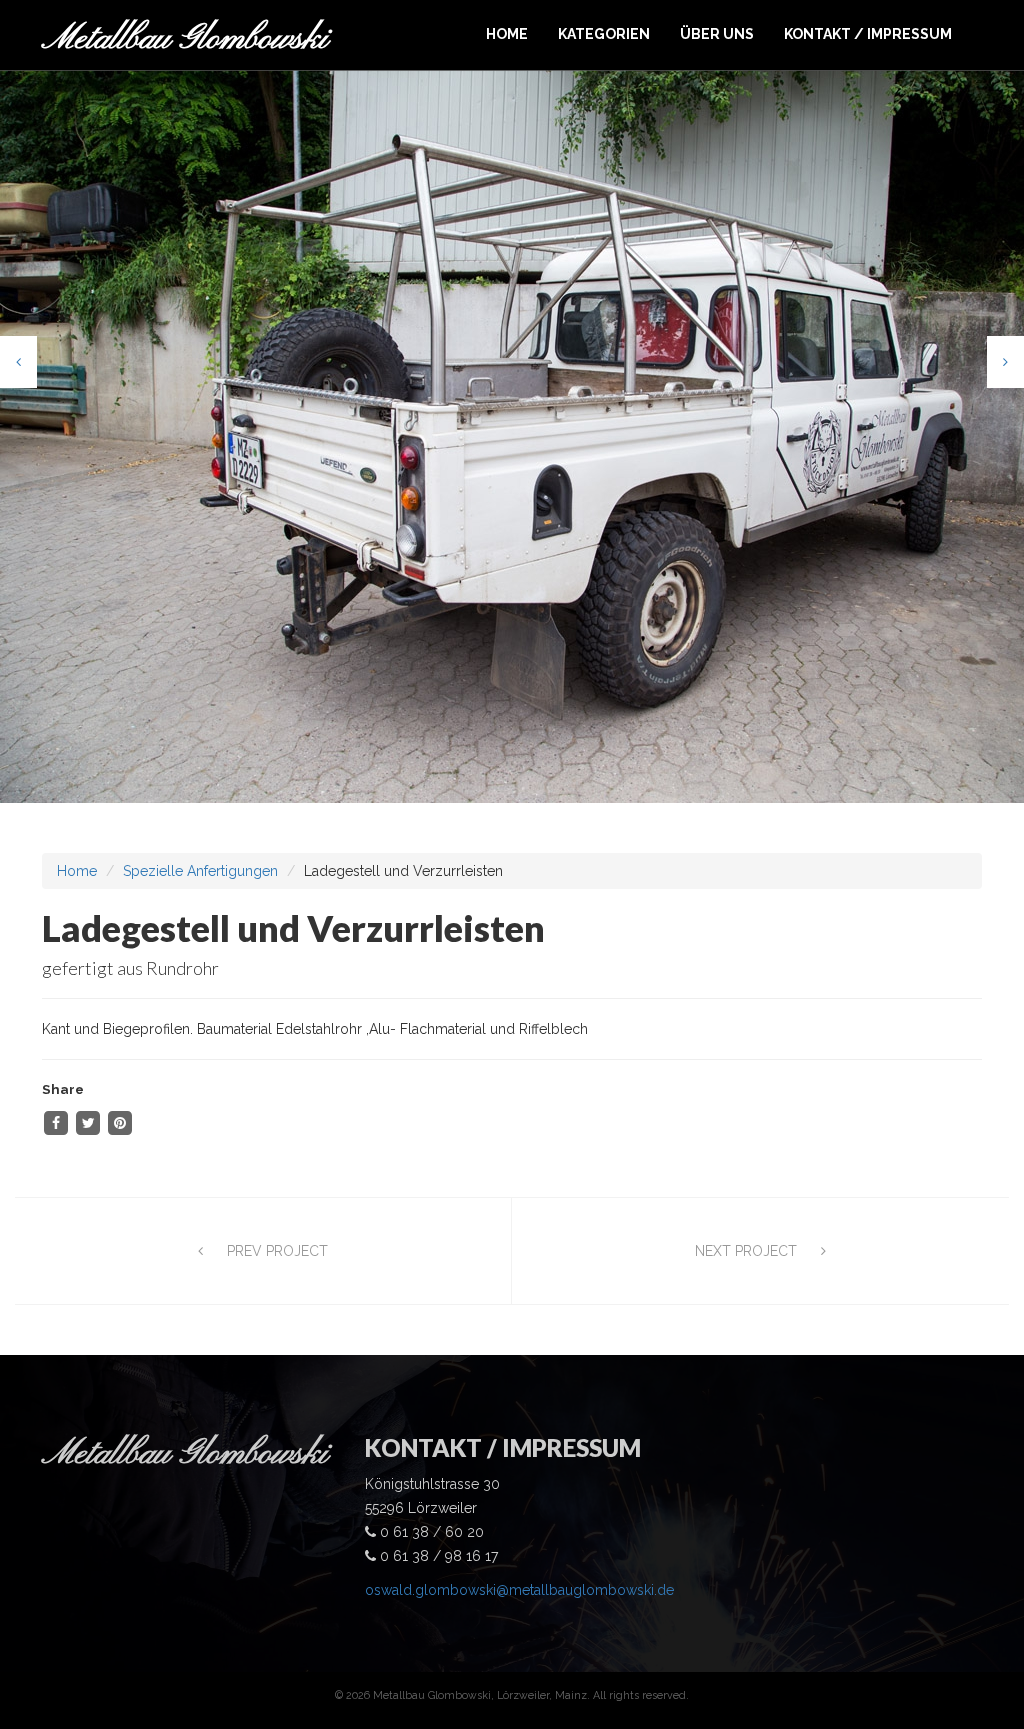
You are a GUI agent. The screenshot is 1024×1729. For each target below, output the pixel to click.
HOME (507, 34)
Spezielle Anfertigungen (200, 871)
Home (77, 871)
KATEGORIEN (604, 34)
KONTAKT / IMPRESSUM (868, 34)
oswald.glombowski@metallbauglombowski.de (519, 1590)
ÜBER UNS (717, 34)
